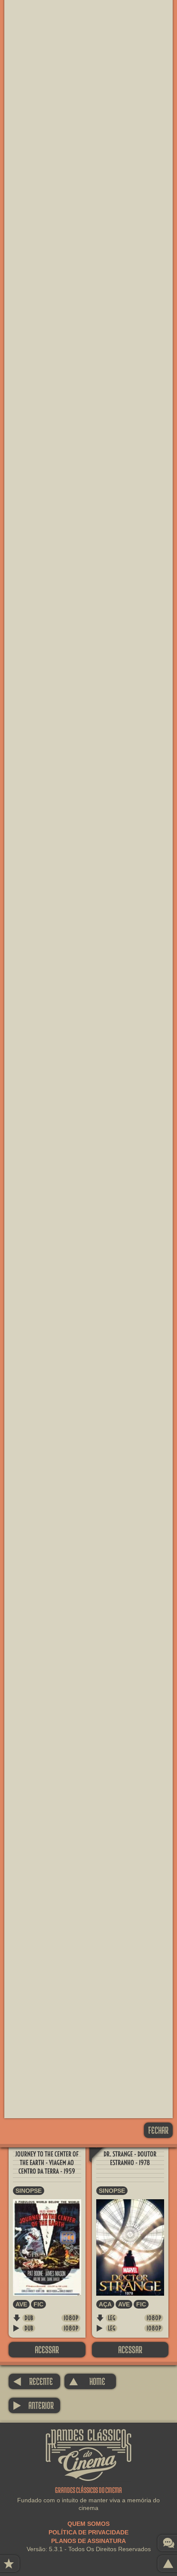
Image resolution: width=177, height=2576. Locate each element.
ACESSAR (47, 2349)
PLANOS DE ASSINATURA (88, 2541)
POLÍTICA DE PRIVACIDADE (88, 2532)
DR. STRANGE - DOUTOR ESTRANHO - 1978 (130, 2158)
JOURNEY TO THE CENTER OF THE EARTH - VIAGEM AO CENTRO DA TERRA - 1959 (47, 2163)
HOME (87, 2381)
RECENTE (33, 2381)
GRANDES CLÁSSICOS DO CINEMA (88, 2437)
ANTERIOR (33, 2405)
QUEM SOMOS (88, 2524)
